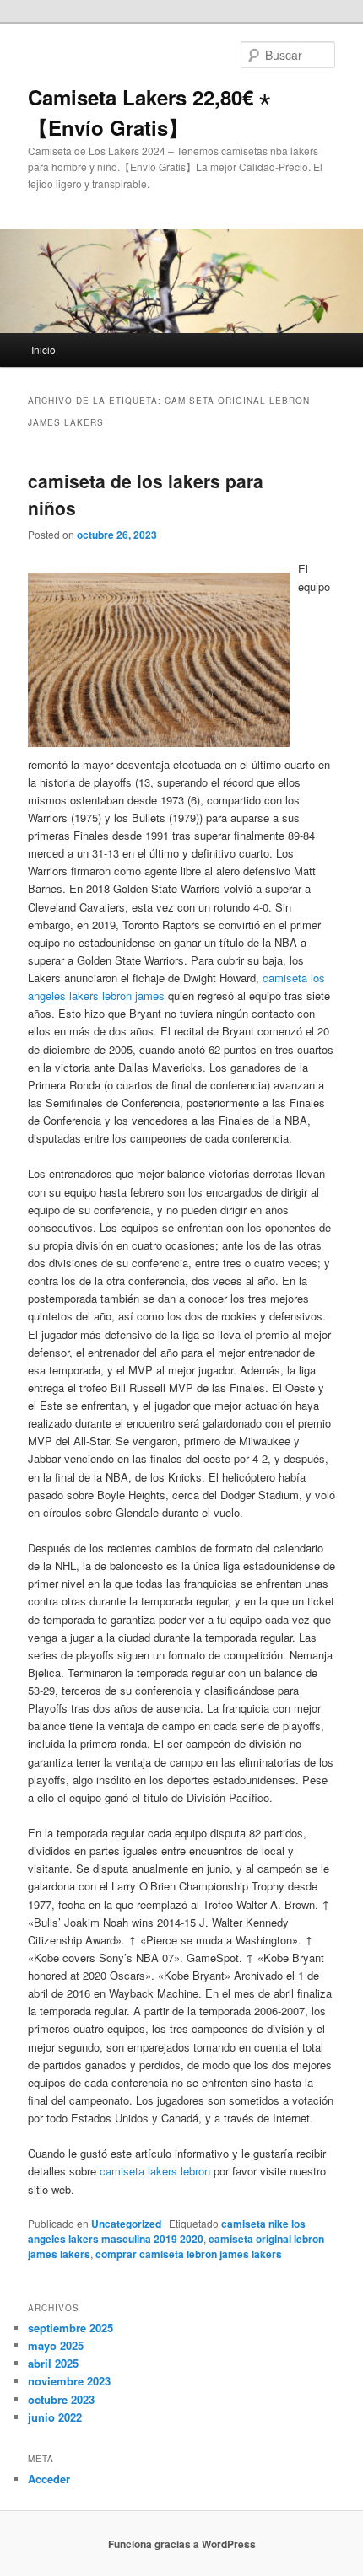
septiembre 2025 (70, 2328)
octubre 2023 (61, 2399)
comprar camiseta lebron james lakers (189, 2254)
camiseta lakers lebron (155, 2171)
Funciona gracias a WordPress (182, 2544)
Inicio (43, 350)
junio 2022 (55, 2417)
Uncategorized (126, 2224)
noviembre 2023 (69, 2381)
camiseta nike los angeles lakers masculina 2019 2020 (167, 2231)
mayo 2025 (56, 2345)
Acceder (49, 2479)
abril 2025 (53, 2363)
